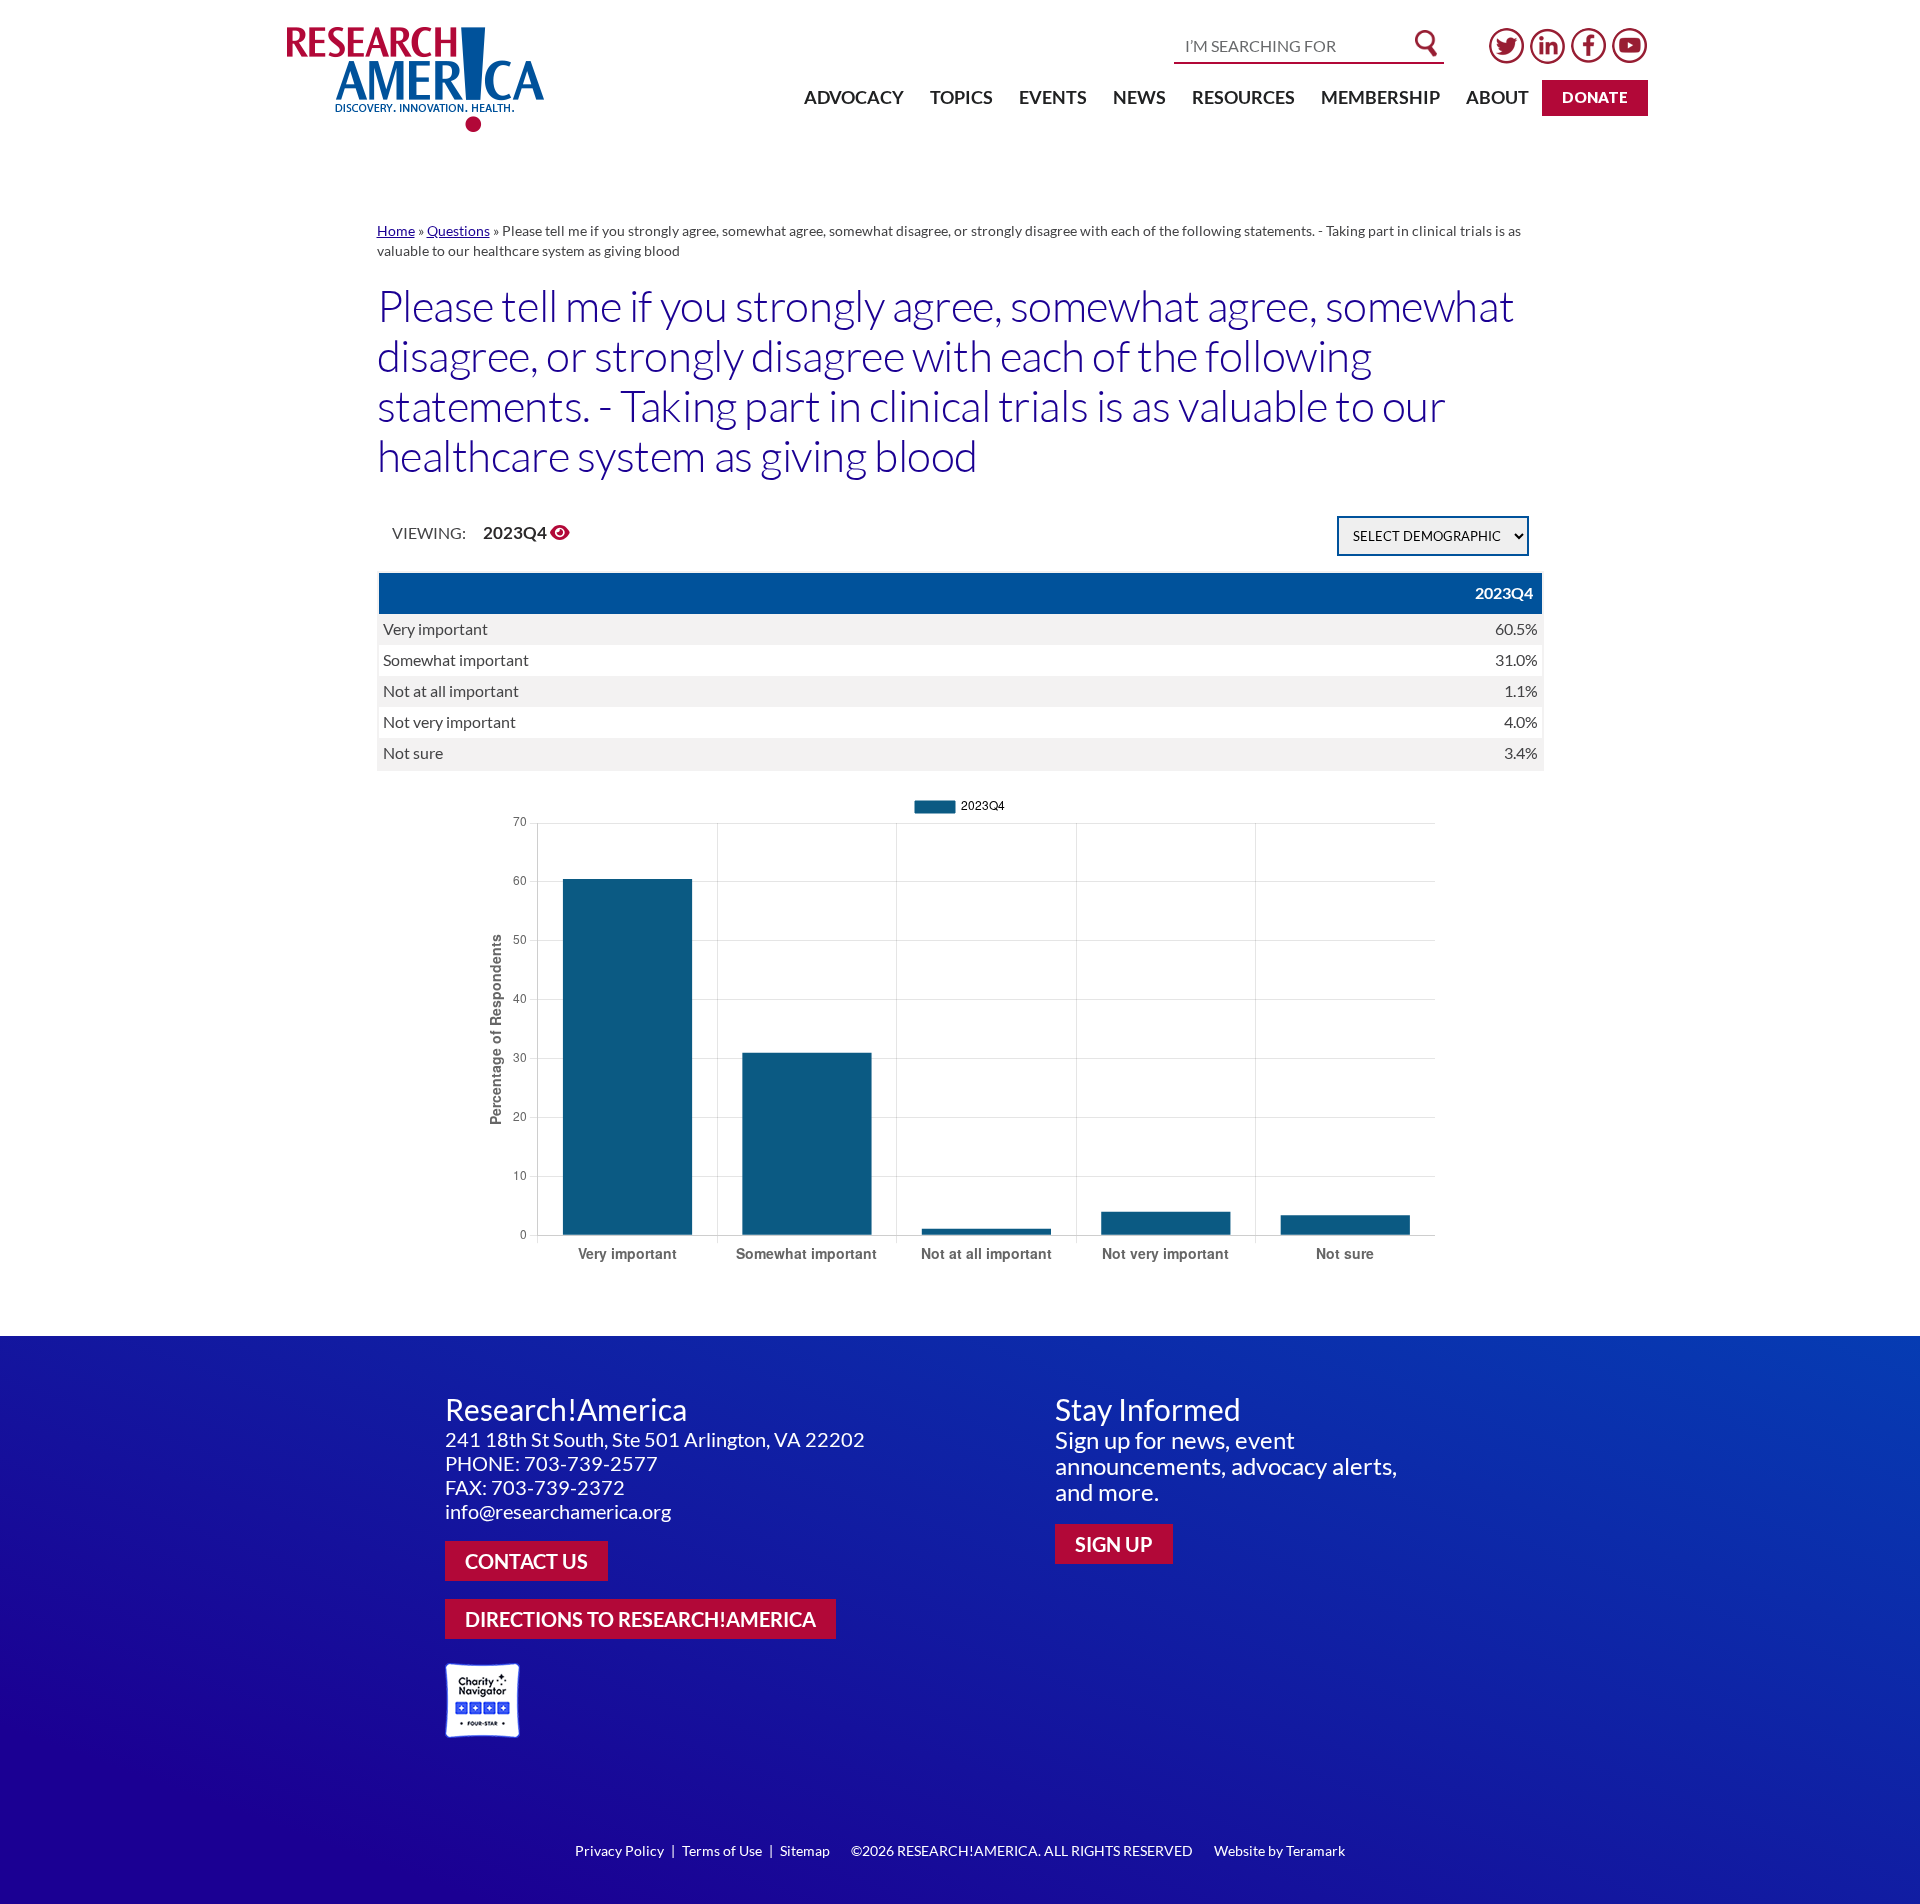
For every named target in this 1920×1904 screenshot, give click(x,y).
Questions (458, 230)
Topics (961, 97)
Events (1053, 97)
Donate (1595, 97)
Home (396, 230)
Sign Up (1114, 1544)
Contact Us (526, 1561)
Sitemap (805, 1850)
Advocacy (854, 97)
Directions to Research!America (640, 1619)
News (1139, 97)
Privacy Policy (619, 1850)
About (1497, 97)
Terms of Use (722, 1850)
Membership (1380, 97)
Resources (1243, 97)
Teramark (1315, 1850)
